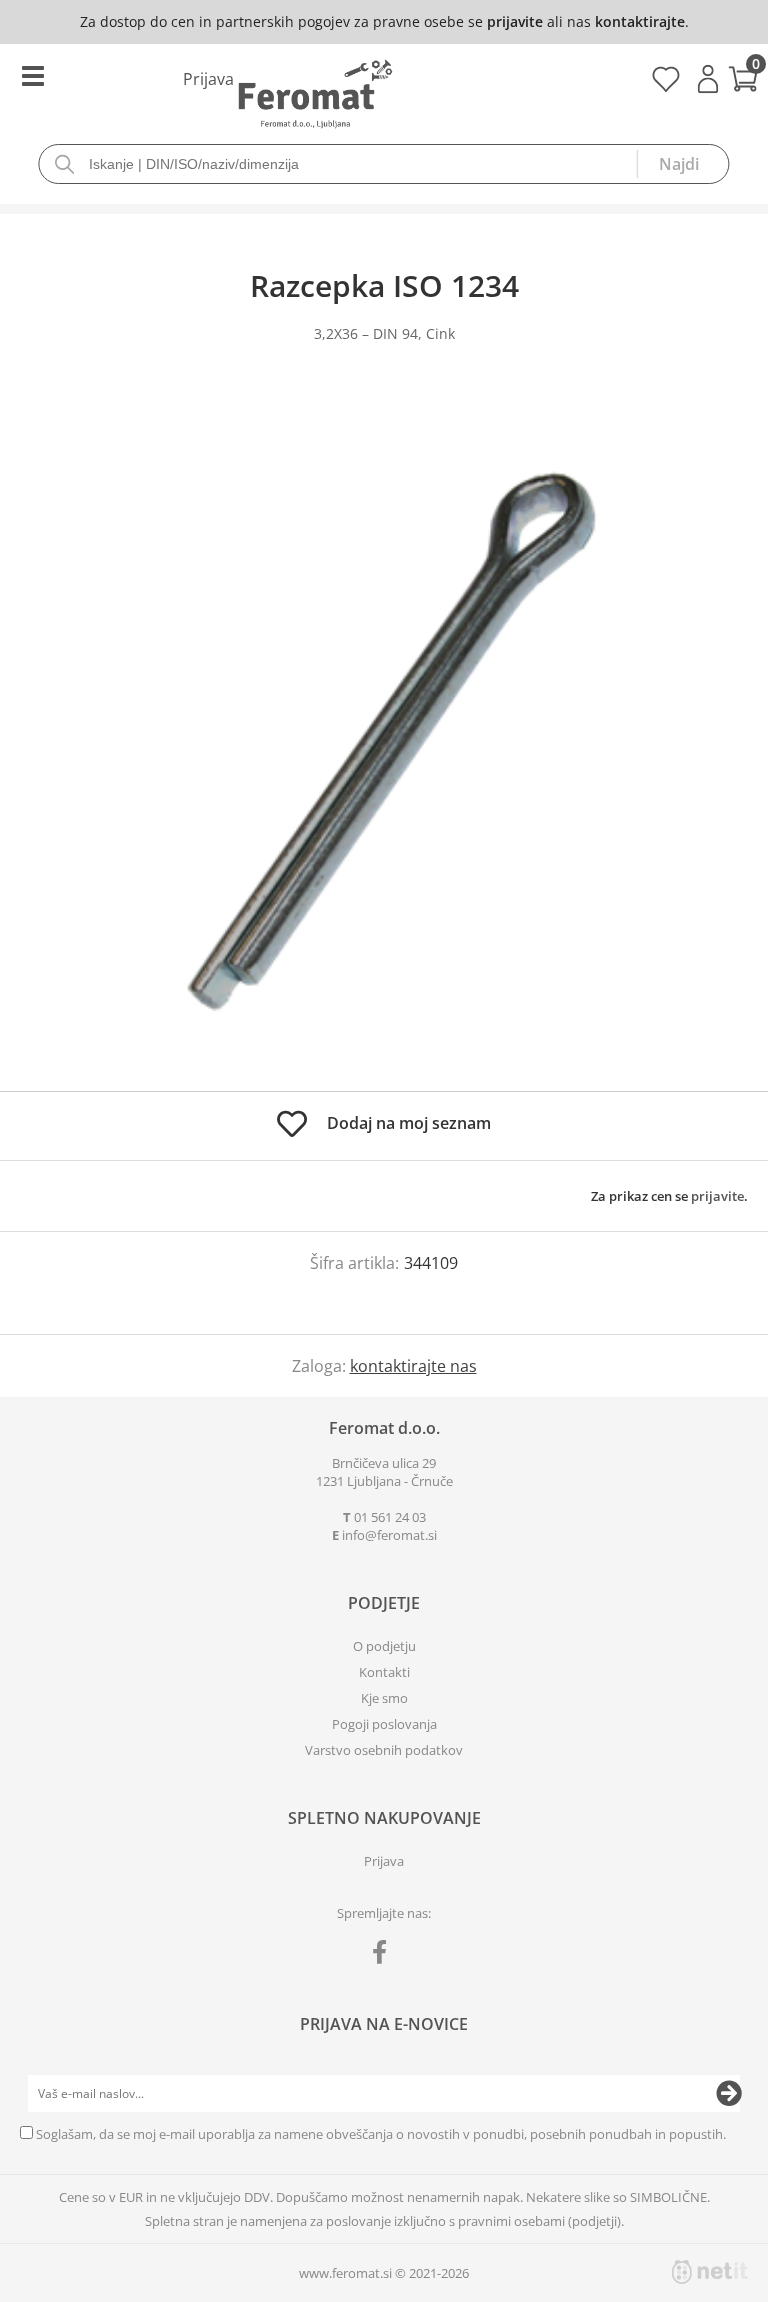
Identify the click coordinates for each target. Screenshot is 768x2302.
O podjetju (384, 1646)
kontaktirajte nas (413, 1366)
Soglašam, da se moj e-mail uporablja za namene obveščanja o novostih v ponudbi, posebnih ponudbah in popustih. (381, 2134)
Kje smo (384, 1698)
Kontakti (384, 1672)
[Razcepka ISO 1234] (384, 737)
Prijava (708, 79)
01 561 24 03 (390, 1517)
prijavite (515, 21)
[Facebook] (384, 1956)
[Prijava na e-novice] (729, 2094)
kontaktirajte (640, 21)
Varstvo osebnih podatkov (384, 1750)
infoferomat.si (389, 1535)
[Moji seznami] (665, 86)
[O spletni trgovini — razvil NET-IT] (710, 2272)
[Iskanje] (683, 164)
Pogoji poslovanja (384, 1724)
